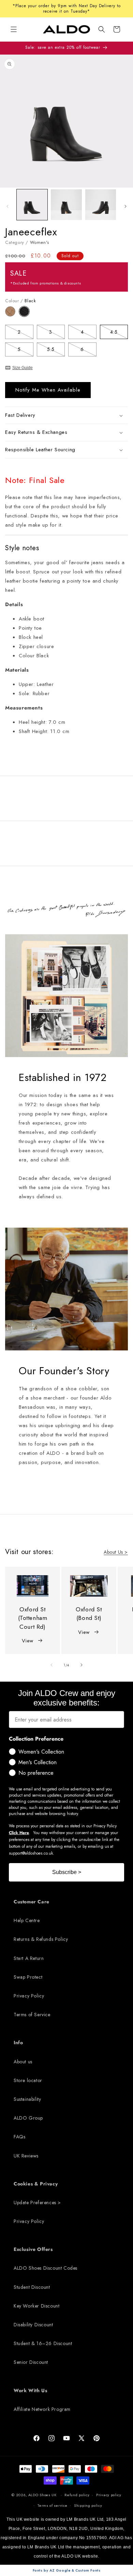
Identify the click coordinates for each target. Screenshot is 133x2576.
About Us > (116, 1552)
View (27, 1641)
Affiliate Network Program (42, 2409)
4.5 (119, 333)
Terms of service (52, 2505)
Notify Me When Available (48, 390)
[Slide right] (125, 206)
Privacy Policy (29, 1996)
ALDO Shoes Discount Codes (46, 2268)
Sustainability (27, 2099)
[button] (102, 29)
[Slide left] (8, 206)
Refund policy (77, 2495)
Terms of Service (32, 2015)
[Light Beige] (12, 315)
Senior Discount (31, 2362)
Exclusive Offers (33, 2249)
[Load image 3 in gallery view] (101, 205)
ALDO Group (28, 2118)
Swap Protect (28, 1977)
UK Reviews (26, 2156)
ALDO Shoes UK (42, 2495)
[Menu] (14, 29)
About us (23, 2062)
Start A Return (29, 1958)
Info (18, 2043)
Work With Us (30, 2390)
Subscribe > (67, 1872)
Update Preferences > (37, 2202)
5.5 (56, 350)
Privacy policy (109, 2495)
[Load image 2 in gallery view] (66, 205)
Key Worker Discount (36, 2306)
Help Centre (27, 1920)
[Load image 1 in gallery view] (32, 205)
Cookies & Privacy (36, 2184)
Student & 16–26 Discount (43, 2343)
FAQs (19, 2137)
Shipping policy (88, 2505)
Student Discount (32, 2287)
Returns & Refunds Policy (41, 1939)
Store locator (28, 2080)
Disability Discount (33, 2325)
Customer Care (32, 1902)
